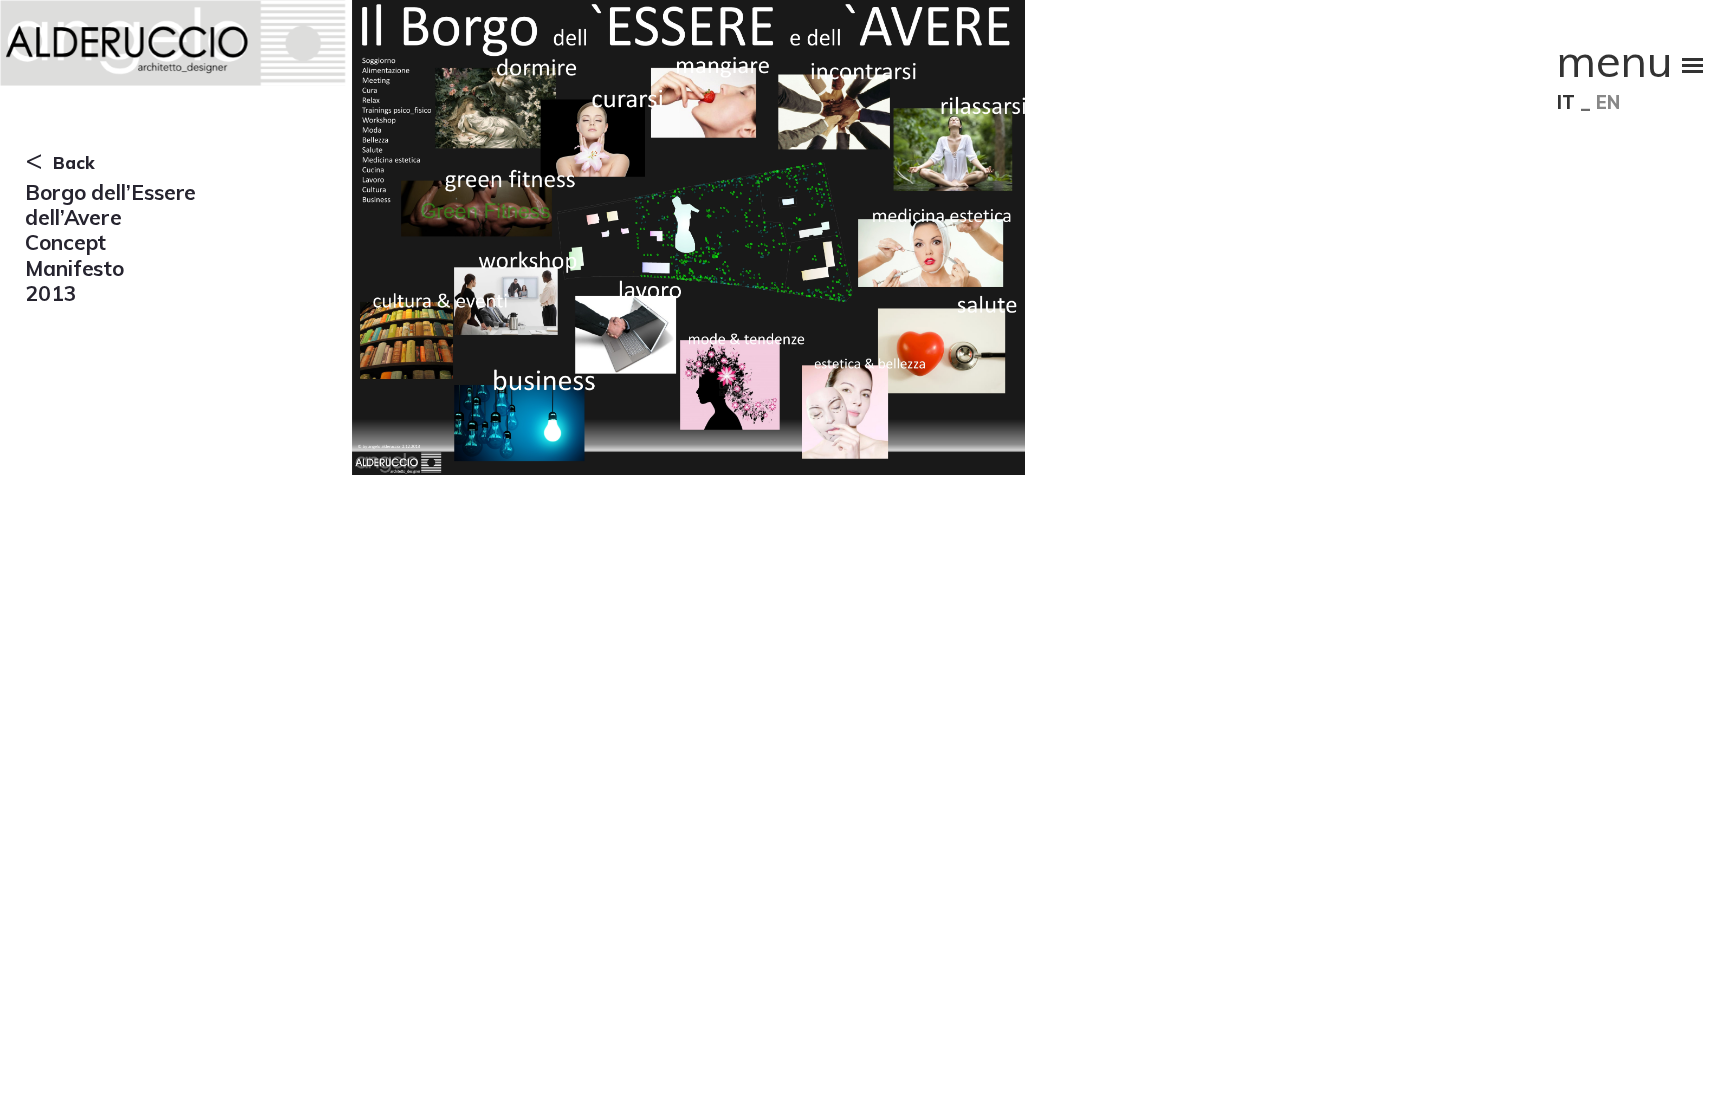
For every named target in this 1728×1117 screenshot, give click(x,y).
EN (1608, 102)
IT (1566, 102)
